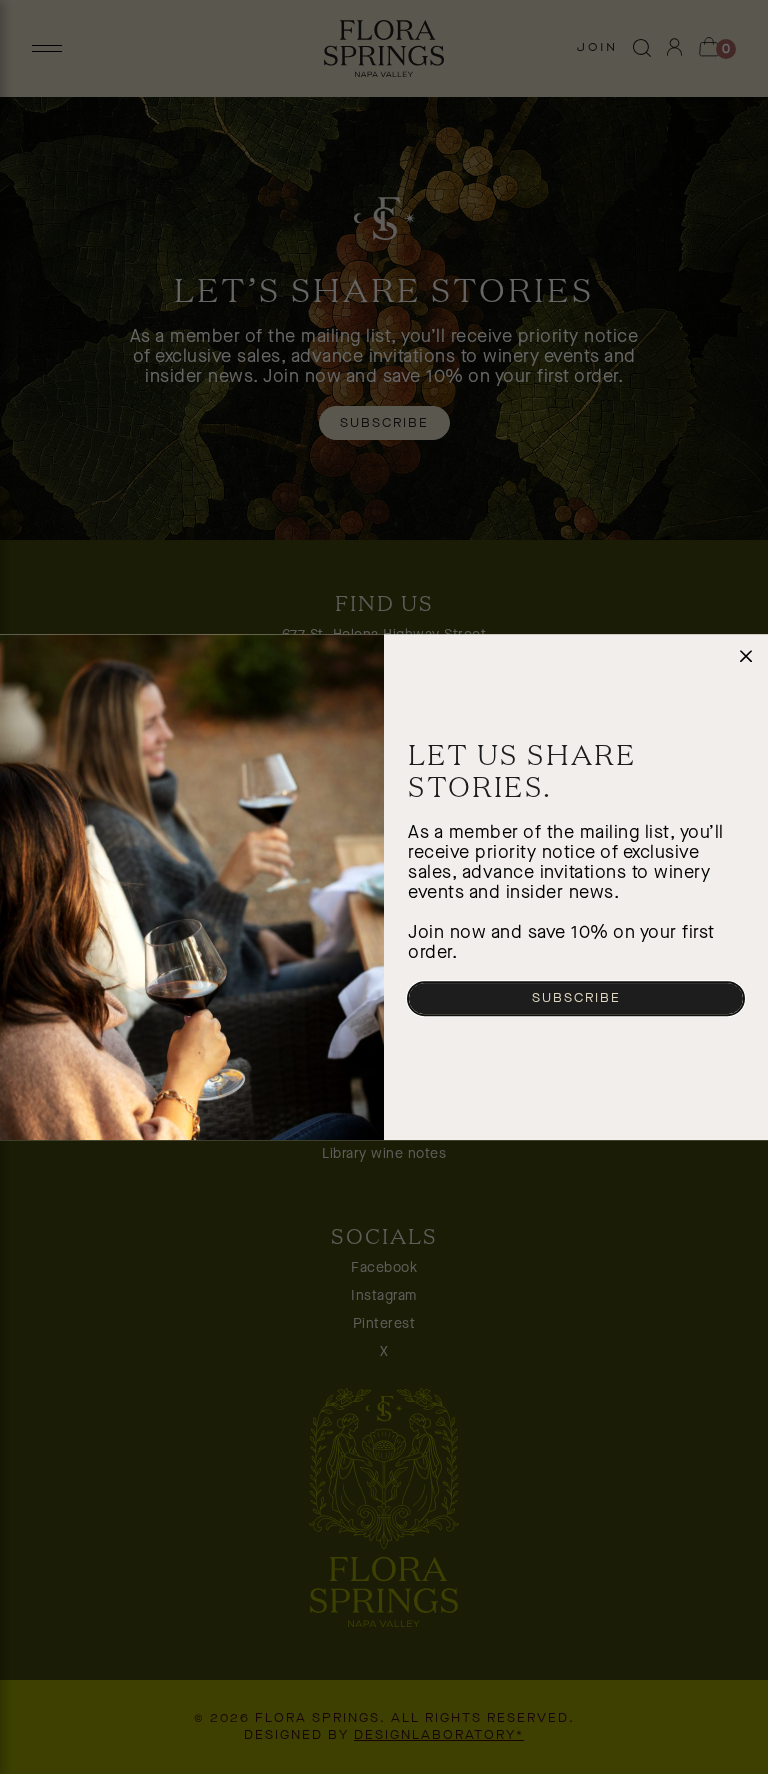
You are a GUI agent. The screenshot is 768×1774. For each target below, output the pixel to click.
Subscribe (576, 998)
